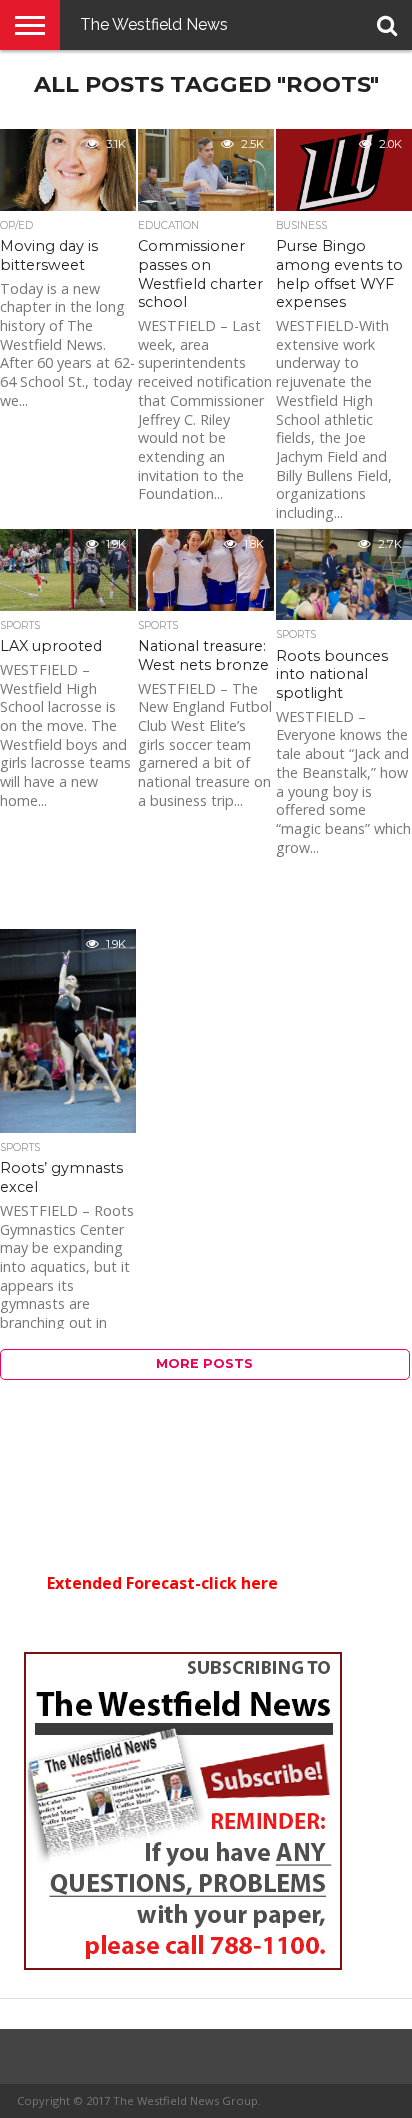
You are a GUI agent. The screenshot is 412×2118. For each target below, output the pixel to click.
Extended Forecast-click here (162, 1583)
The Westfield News (154, 24)
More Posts (204, 1363)
